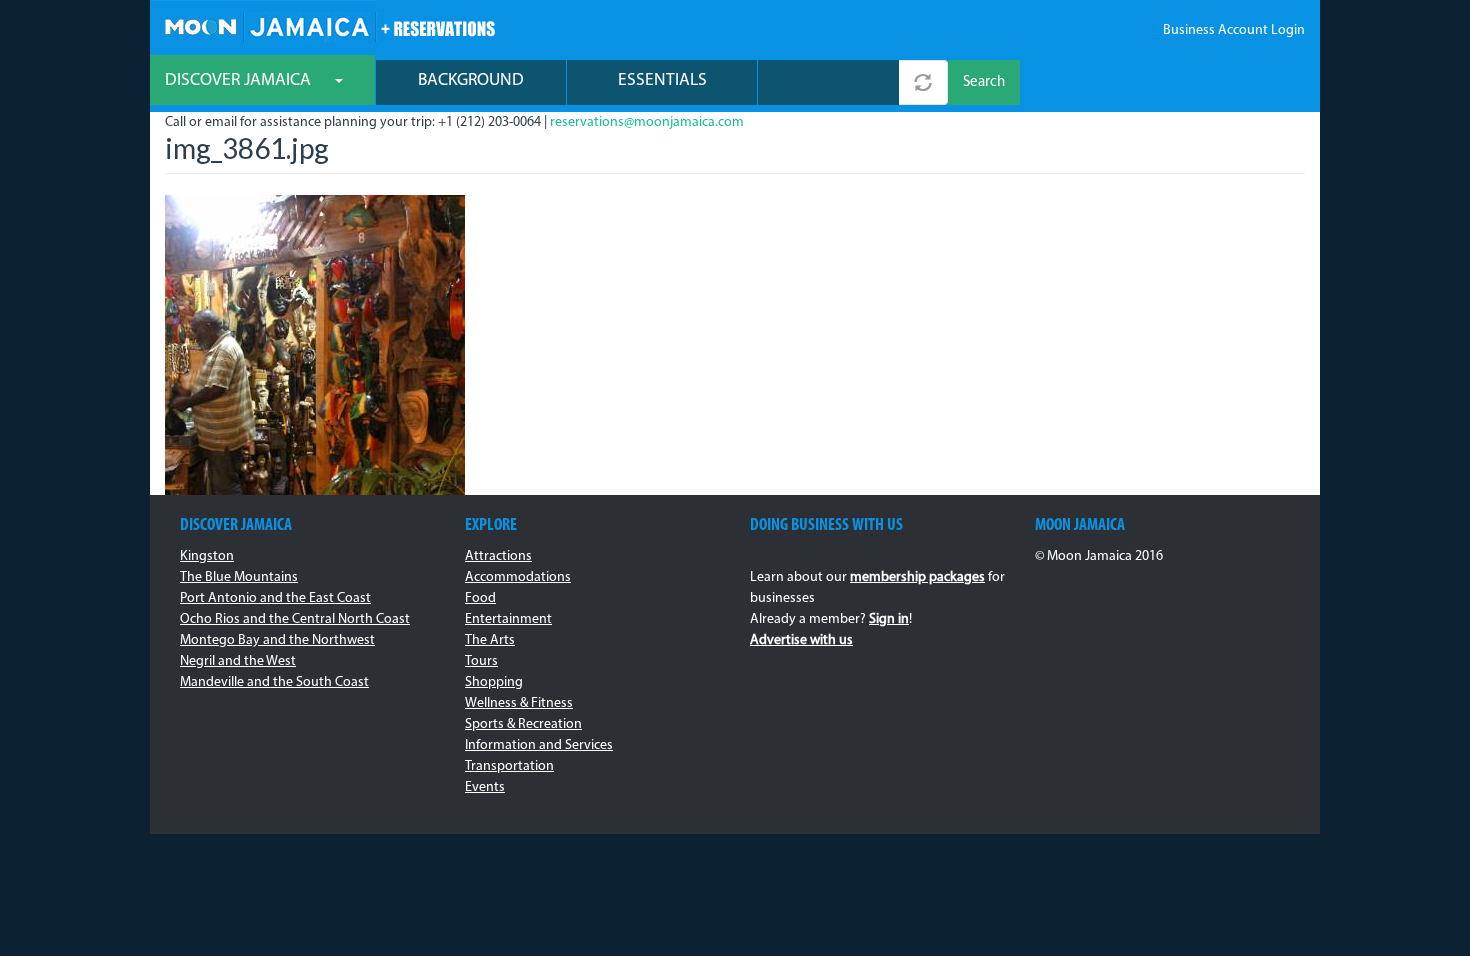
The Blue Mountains (239, 577)
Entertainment (508, 619)
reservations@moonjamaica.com (647, 122)
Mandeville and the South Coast (274, 682)
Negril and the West (238, 661)
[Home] (329, 24)
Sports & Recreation (523, 724)
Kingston (207, 556)
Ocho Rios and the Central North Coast (295, 619)
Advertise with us (801, 640)
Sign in (889, 619)
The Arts (490, 640)
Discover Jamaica (240, 80)
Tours (481, 661)
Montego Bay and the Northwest (277, 640)
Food (480, 598)
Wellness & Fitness (519, 703)
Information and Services (539, 745)
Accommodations (518, 577)
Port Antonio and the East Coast (275, 598)
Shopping (494, 682)
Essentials (662, 80)
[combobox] (828, 82)
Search (984, 82)
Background (471, 80)
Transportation (509, 766)
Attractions (498, 556)
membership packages (917, 577)
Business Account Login (1234, 30)
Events (485, 787)
